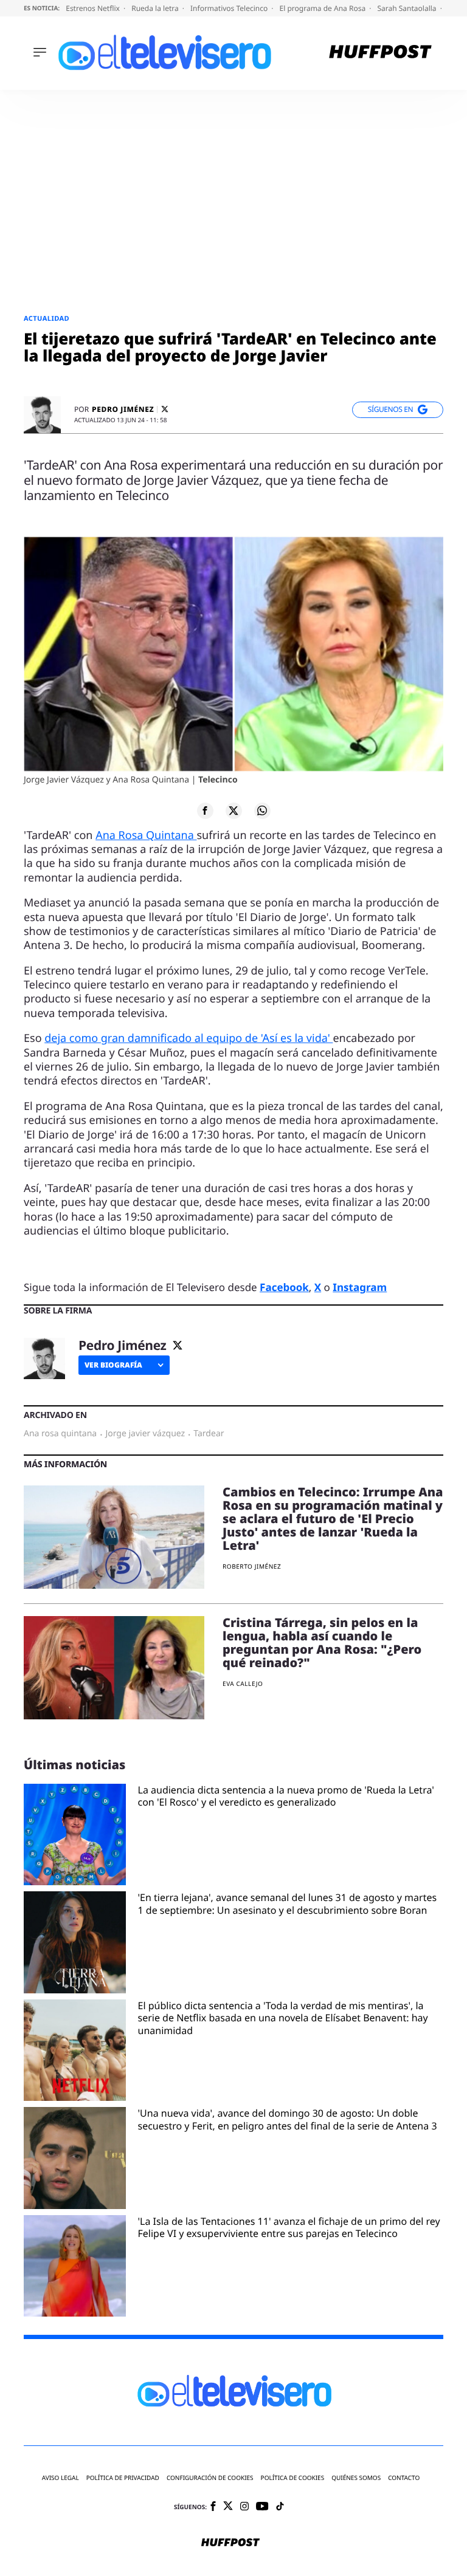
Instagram (360, 1287)
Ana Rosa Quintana (146, 835)
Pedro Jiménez (123, 409)
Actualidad (47, 319)
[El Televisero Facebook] (213, 2507)
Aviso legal (61, 2478)
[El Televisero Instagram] (244, 2507)
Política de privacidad (123, 2478)
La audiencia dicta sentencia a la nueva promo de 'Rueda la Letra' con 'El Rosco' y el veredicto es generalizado (286, 1797)
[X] (165, 409)
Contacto (404, 2478)
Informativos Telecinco (230, 8)
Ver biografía (113, 1365)
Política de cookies (293, 2478)
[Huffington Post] (380, 53)
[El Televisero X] (228, 2507)
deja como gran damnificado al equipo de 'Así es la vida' (189, 1038)
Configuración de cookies (210, 2478)
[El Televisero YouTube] (262, 2507)
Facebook (284, 1287)
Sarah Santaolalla (407, 8)
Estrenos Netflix (94, 8)
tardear (209, 1434)
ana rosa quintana (60, 1434)
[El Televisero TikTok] (280, 2507)
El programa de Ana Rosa (324, 8)
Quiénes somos (356, 2478)
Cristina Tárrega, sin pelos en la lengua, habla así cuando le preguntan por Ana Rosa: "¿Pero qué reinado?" (322, 1643)
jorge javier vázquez (145, 1434)
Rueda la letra (156, 8)
